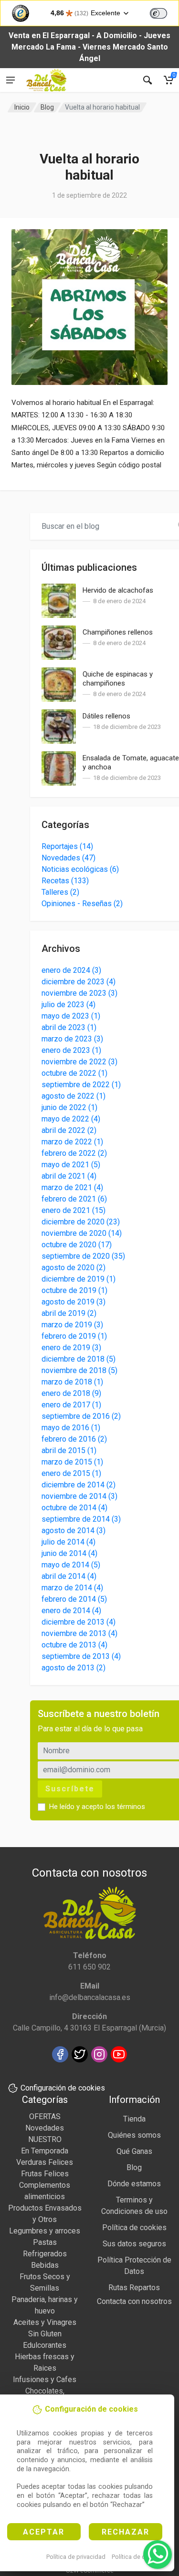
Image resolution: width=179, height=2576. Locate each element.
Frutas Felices (45, 2174)
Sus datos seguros (134, 2244)
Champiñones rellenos (118, 632)
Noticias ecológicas (80, 869)
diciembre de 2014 (79, 1485)
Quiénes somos (134, 2135)
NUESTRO (45, 2139)
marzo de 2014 (72, 1588)
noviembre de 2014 (79, 1496)
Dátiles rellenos (106, 716)
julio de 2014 (68, 1542)
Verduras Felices (45, 2162)
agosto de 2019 (74, 1302)
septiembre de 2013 (81, 1656)
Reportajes (67, 846)
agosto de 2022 (74, 1096)
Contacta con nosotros (134, 2301)
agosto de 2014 (74, 1530)
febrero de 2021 (74, 1199)
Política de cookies (138, 2557)
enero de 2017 (71, 1405)
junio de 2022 (69, 1107)
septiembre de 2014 (81, 1519)
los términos (125, 1807)
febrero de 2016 (74, 1439)
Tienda (134, 2119)
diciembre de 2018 (79, 1359)
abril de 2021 (69, 1176)
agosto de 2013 (74, 1668)
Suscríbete (70, 1789)
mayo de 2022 (71, 1119)
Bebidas (45, 2265)
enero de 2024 (71, 970)
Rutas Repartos (134, 2288)
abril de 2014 (69, 1576)
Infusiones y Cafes (45, 2379)
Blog (47, 107)
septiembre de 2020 (83, 1256)
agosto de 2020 (74, 1268)
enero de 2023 (71, 1050)
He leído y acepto (97, 1807)
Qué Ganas (134, 2151)
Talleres (60, 892)
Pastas (45, 2242)
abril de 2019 (69, 1313)
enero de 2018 (71, 1393)
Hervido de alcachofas (118, 590)
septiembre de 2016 (81, 1416)
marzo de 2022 (72, 1142)
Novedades (68, 858)
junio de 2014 (69, 1553)
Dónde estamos (134, 2184)
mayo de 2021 (71, 1165)
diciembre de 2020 (81, 1222)
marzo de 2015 (72, 1462)
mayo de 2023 (71, 1016)
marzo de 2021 (72, 1187)
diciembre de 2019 (79, 1279)
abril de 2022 (69, 1130)
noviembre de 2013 (79, 1633)
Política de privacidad (76, 2557)
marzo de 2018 (72, 1382)
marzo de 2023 (72, 1039)
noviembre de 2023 (79, 993)
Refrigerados (45, 2254)
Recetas (65, 881)
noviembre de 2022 (79, 1062)
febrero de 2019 (74, 1336)
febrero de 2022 (74, 1153)
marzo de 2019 (72, 1325)
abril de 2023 (69, 1027)
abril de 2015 (69, 1450)
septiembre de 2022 (81, 1085)
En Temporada (45, 2151)
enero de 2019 (71, 1348)
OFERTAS (45, 2116)
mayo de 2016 (71, 1428)
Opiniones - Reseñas (82, 904)
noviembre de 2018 (79, 1370)
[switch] (158, 13)
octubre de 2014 (74, 1508)
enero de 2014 (71, 1611)
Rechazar (126, 2532)
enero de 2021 (74, 1210)
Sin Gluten (45, 2334)
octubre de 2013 (74, 1645)
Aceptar (44, 2532)
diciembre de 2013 (79, 1622)
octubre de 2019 (74, 1290)
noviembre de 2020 (82, 1233)
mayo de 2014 (71, 1565)
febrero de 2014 (74, 1599)
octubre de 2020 (77, 1245)
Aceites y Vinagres (45, 2322)
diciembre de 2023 (79, 982)
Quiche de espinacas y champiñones (118, 679)
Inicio (22, 107)
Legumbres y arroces (45, 2231)
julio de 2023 (68, 1005)
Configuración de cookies (63, 2088)
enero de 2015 (71, 1473)
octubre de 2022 (74, 1073)
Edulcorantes (45, 2345)
